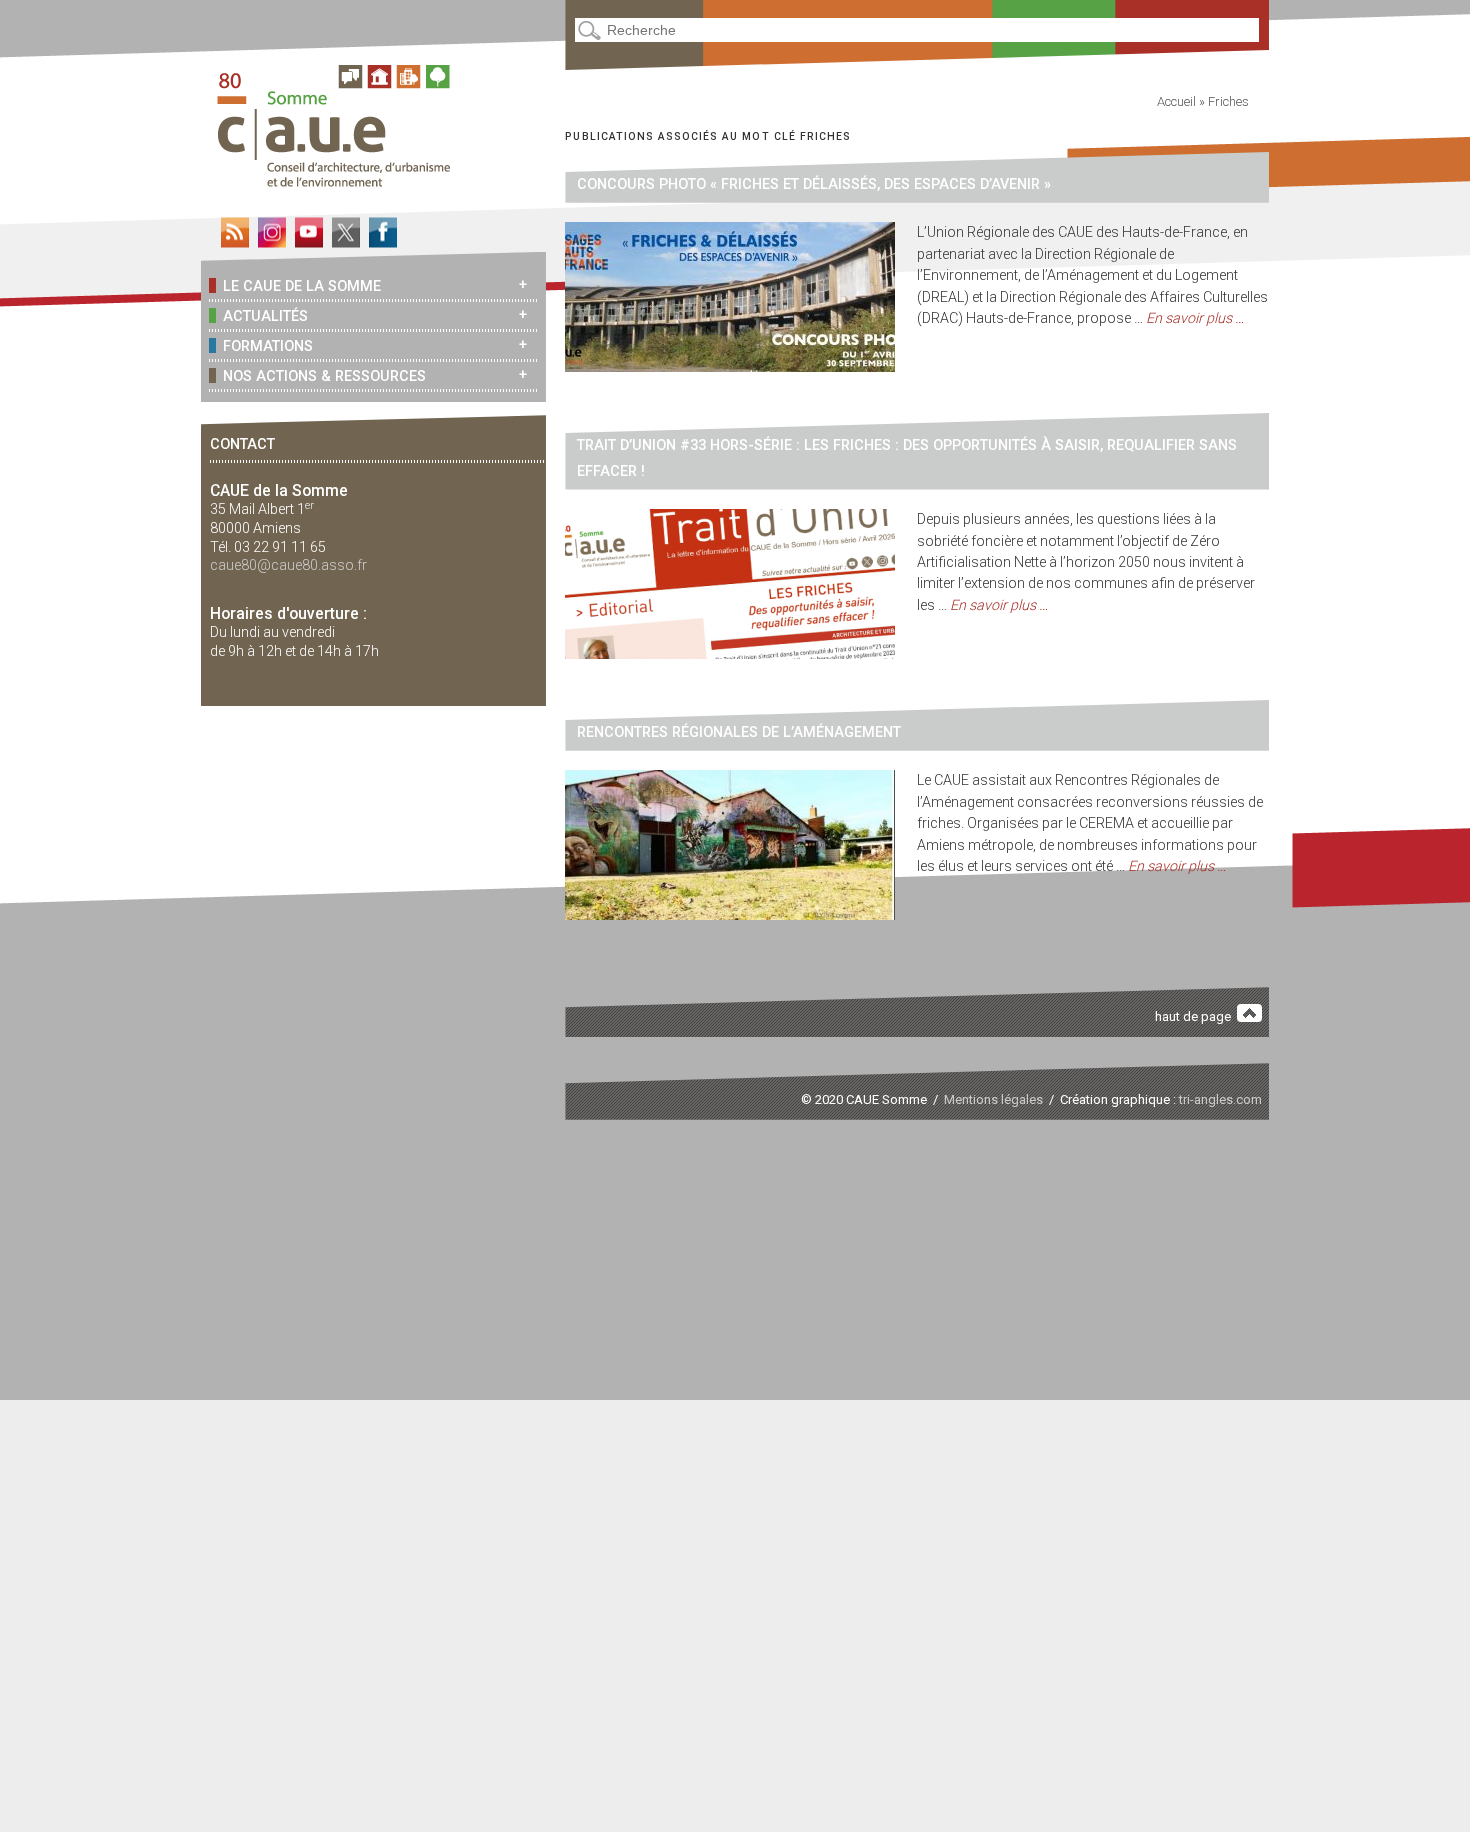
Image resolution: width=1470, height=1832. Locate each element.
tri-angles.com (1220, 1099)
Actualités (265, 316)
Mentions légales (993, 1099)
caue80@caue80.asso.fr (288, 565)
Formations (268, 346)
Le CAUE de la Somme (302, 286)
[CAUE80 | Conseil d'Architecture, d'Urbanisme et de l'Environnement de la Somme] (341, 180)
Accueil (1176, 101)
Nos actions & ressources (324, 376)
